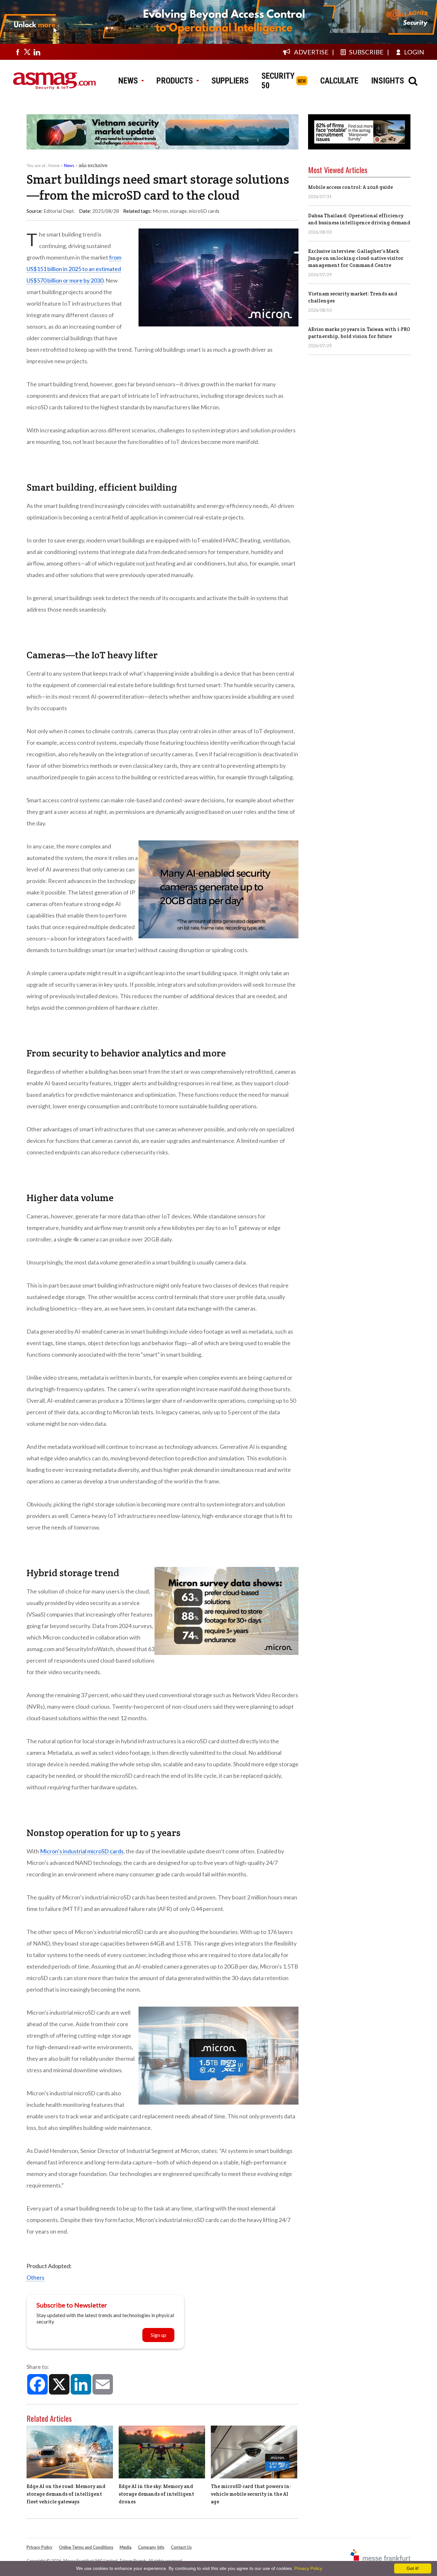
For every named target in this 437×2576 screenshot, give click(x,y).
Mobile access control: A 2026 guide (350, 187)
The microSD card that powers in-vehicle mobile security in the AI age (251, 2494)
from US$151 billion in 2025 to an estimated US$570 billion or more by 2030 (74, 269)
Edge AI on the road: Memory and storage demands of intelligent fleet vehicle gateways (66, 2494)
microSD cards (204, 211)
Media (126, 2547)
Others (36, 2277)
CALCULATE (339, 81)
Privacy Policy (40, 2547)
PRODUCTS (175, 81)
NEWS (128, 81)
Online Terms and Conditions (86, 2547)
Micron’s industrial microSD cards (82, 1851)
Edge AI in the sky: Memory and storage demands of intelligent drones (156, 2494)
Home (54, 165)
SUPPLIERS (230, 81)
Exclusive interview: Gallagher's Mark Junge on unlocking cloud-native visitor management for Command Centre (356, 258)
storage (178, 211)
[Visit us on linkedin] (37, 52)
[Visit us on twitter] (27, 52)
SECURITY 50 (278, 81)
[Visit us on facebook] (18, 52)
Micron (160, 211)
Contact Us (181, 2547)
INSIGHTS (388, 81)
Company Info (151, 2547)
